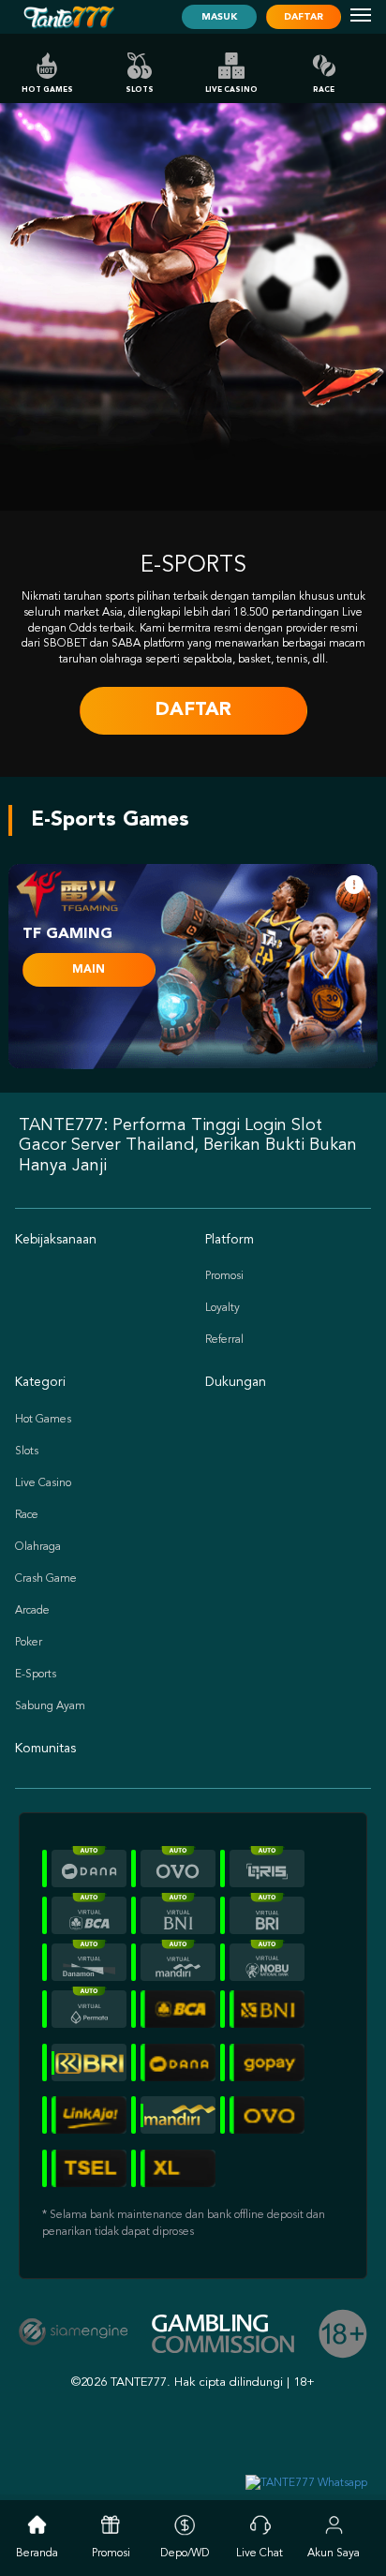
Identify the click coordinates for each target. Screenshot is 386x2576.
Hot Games (47, 90)
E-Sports (36, 1675)
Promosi (224, 1276)
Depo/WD (185, 2554)
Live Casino (231, 90)
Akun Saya (334, 2554)
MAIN (89, 970)
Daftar (304, 17)
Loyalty (223, 1308)
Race (324, 90)
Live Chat (260, 2554)
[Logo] (68, 17)
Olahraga (38, 1547)
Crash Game (46, 1579)
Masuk (219, 17)
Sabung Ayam (50, 1706)
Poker (29, 1643)
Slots (140, 90)
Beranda (37, 2554)
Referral (224, 1340)
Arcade (32, 1611)
